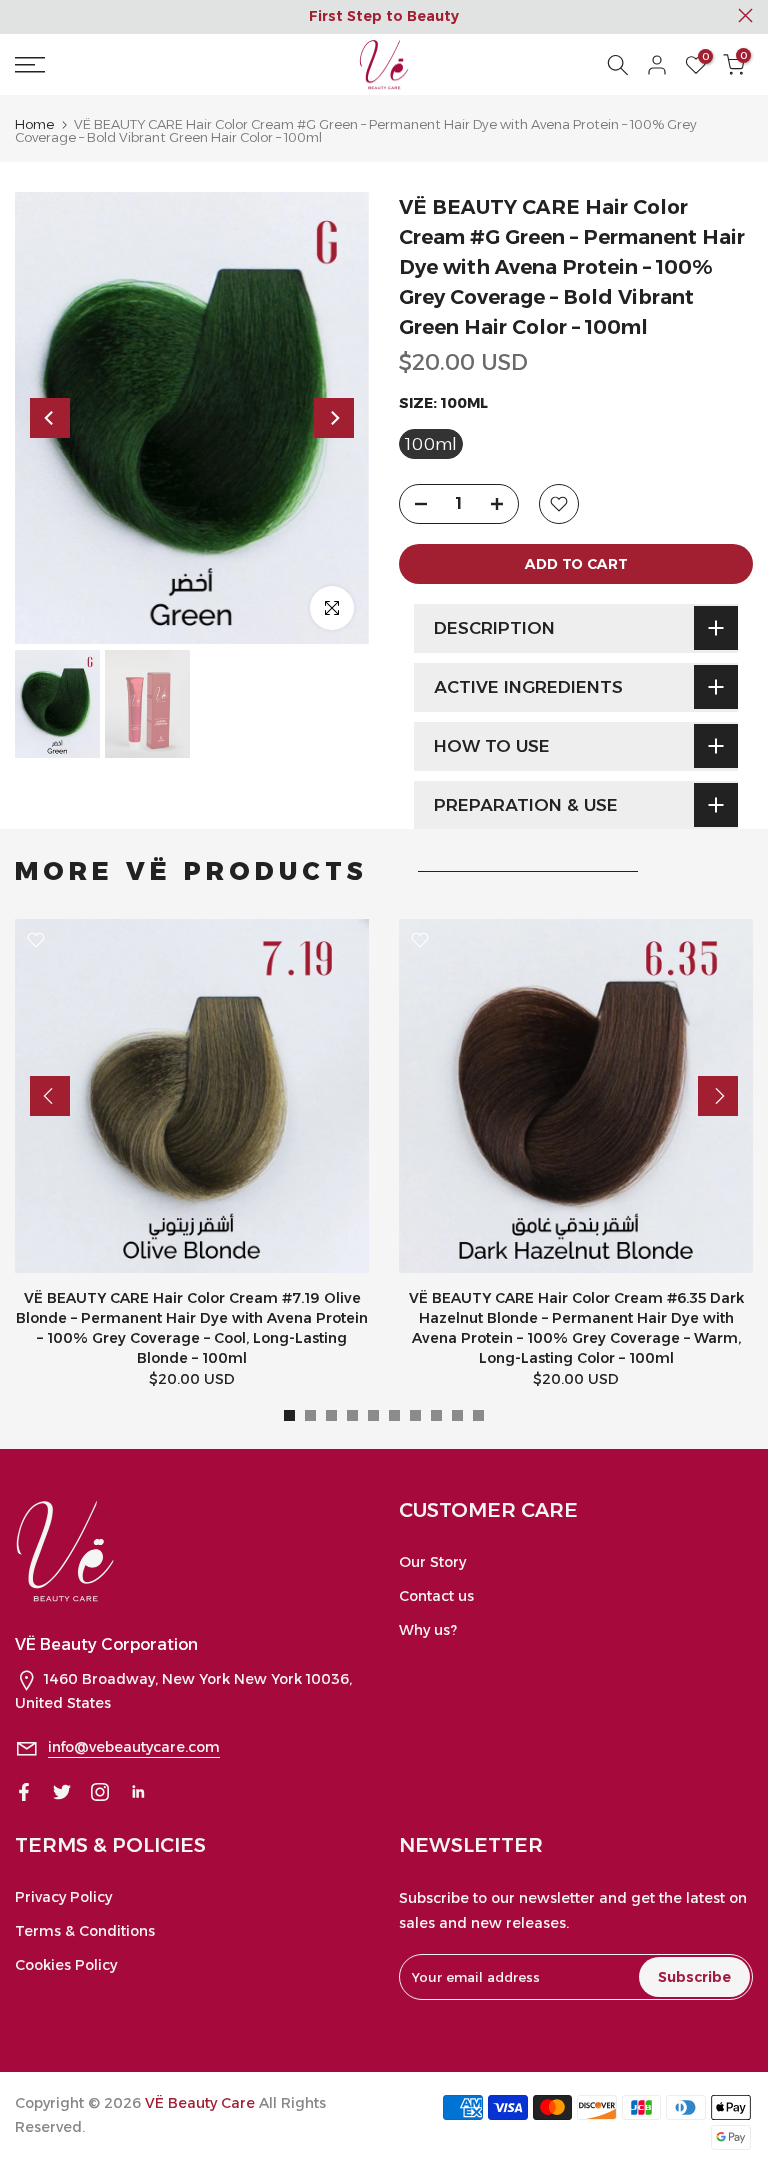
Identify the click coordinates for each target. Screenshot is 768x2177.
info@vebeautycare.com (134, 1747)
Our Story (432, 1562)
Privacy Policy (63, 1897)
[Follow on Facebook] (24, 1792)
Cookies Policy (66, 1965)
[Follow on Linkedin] (138, 1792)
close (22, 15)
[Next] (334, 418)
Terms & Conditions (85, 1931)
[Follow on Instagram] (100, 1792)
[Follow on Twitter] (62, 1792)
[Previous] (50, 418)
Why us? (428, 1630)
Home (34, 124)
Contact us (436, 1596)
